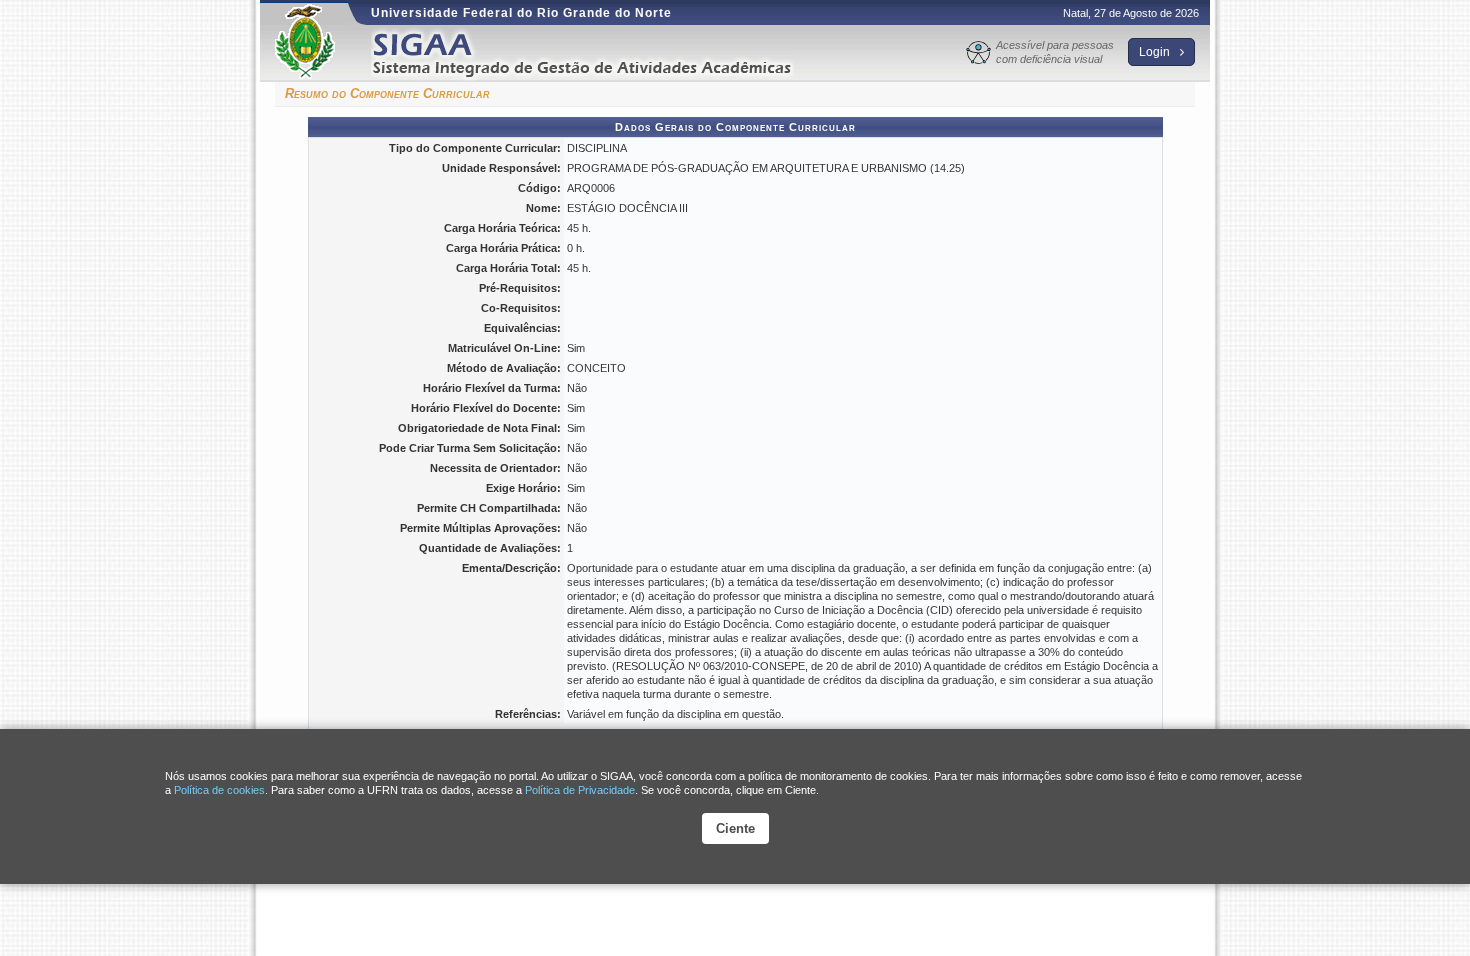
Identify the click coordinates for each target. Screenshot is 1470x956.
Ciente (735, 828)
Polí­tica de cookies (219, 790)
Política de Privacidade (580, 790)
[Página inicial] (596, 53)
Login (1156, 52)
